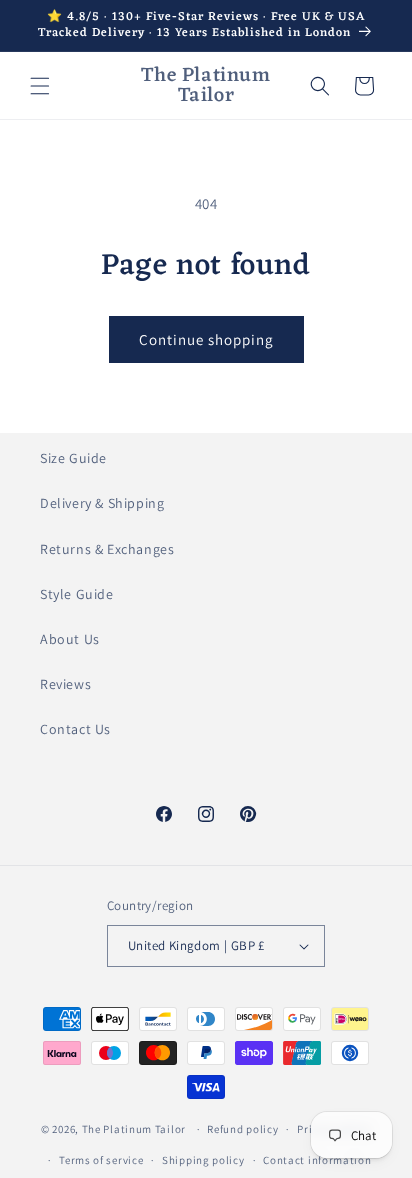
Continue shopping (206, 339)
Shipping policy (203, 1160)
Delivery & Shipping (102, 503)
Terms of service (101, 1160)
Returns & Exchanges (107, 549)
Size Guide (73, 458)
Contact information (317, 1160)
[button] (40, 86)
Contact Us (75, 729)
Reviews (65, 684)
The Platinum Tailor (134, 1129)
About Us (70, 639)
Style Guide (77, 594)
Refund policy (242, 1129)
